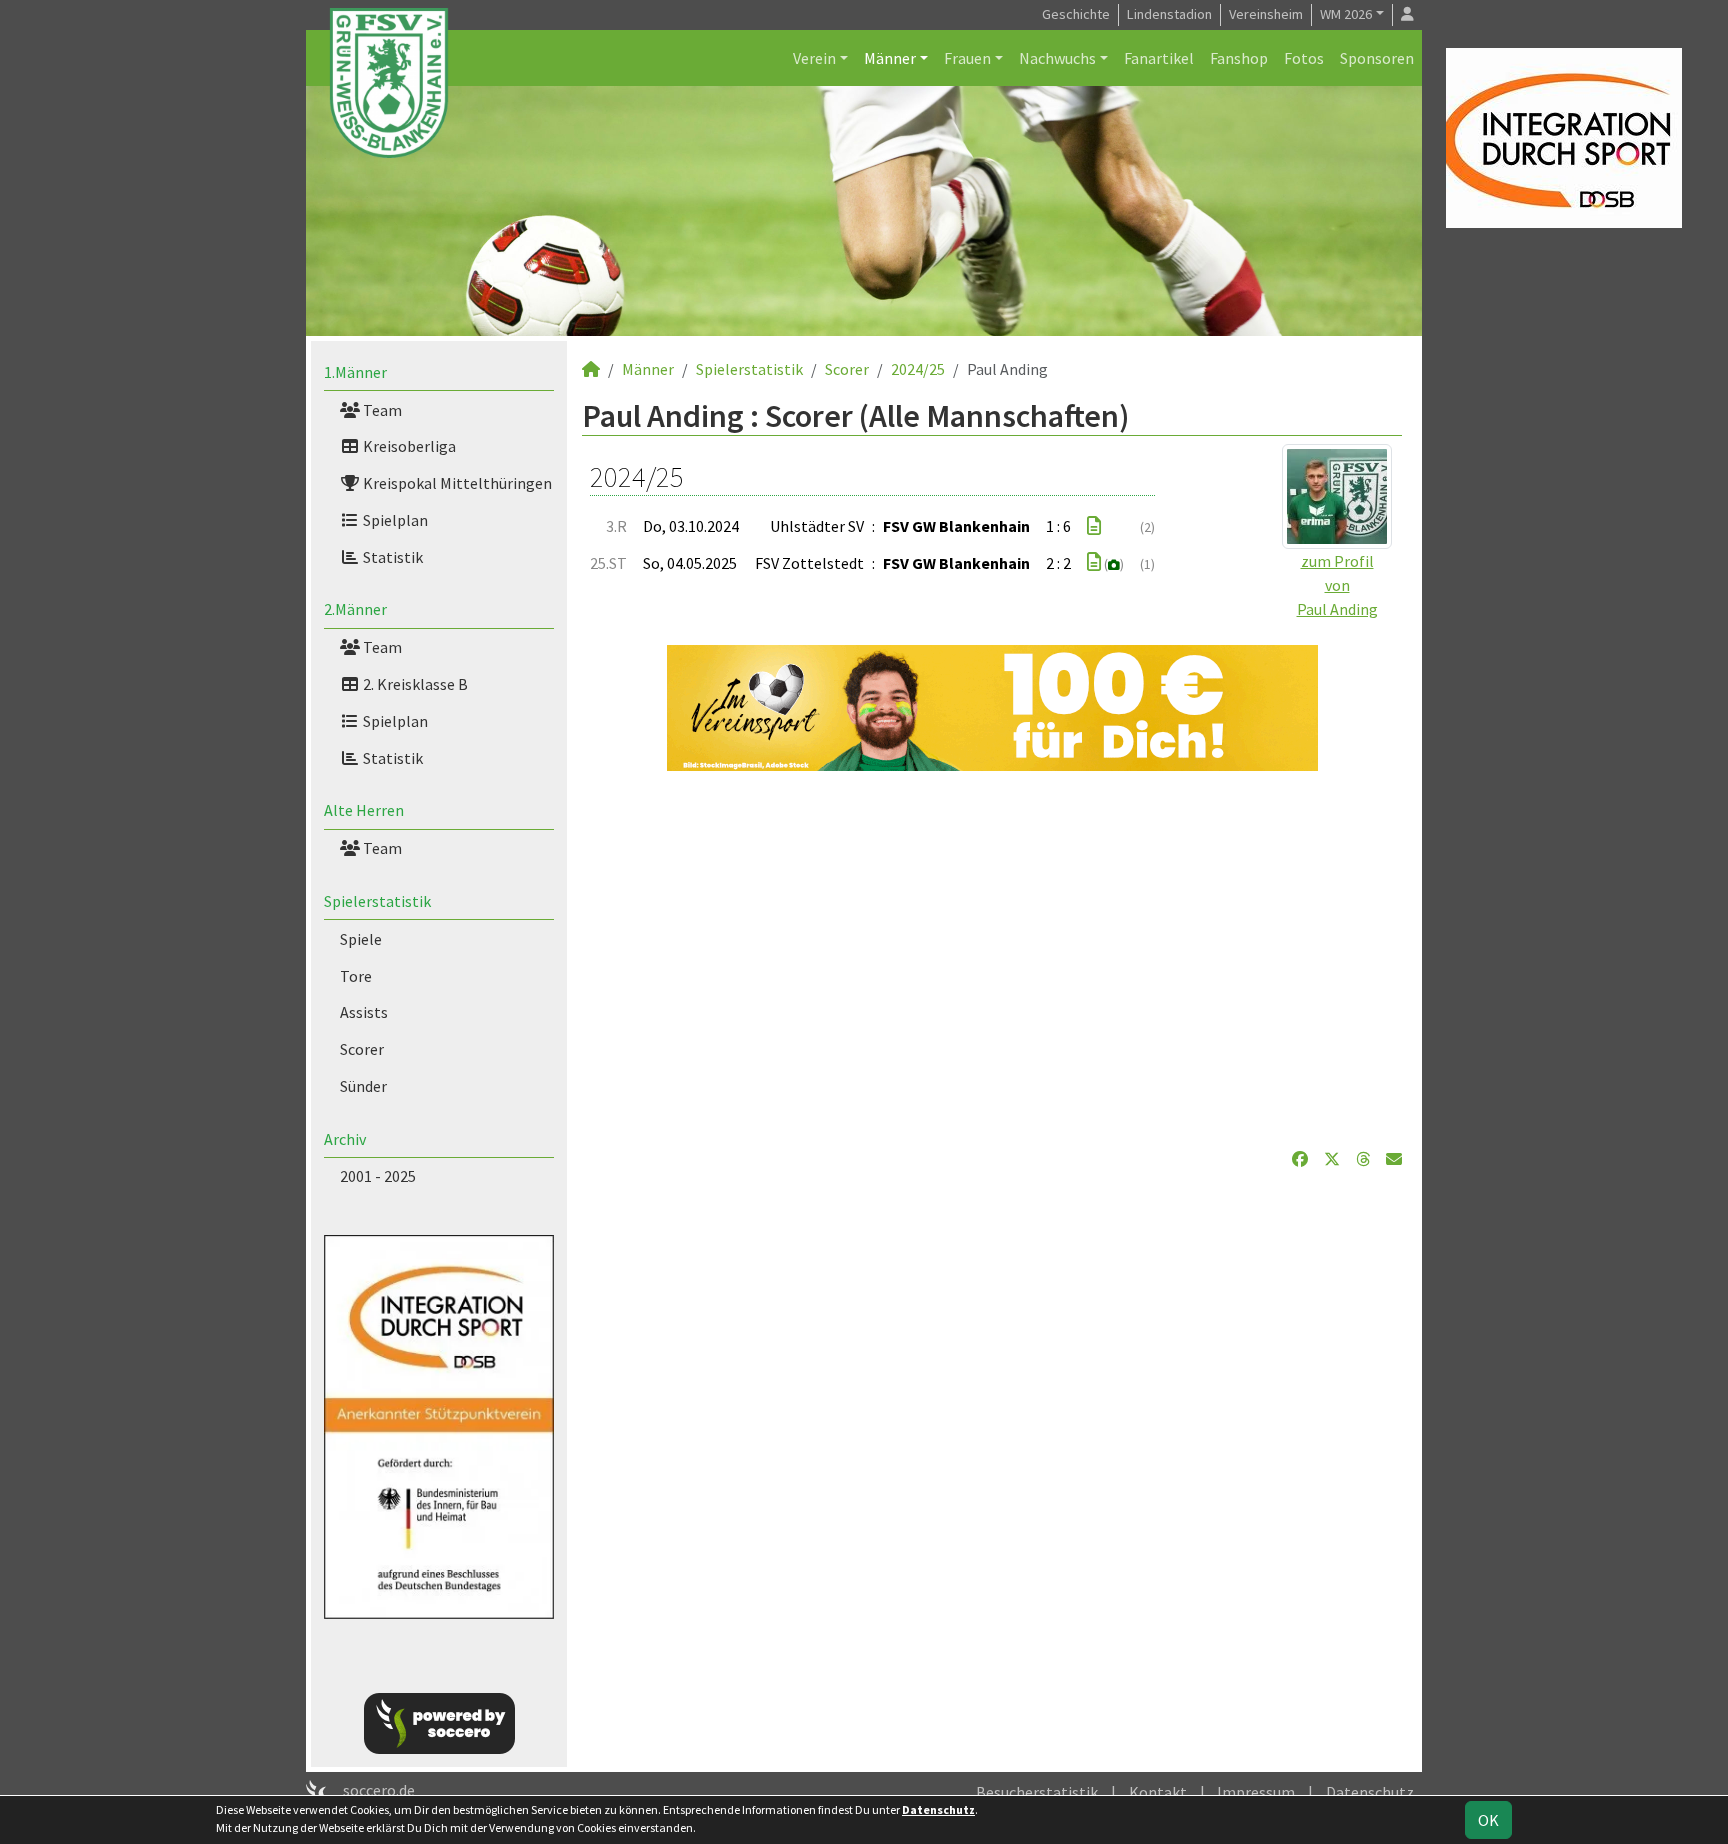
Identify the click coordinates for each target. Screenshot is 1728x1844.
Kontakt (1158, 1792)
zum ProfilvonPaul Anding (1337, 585)
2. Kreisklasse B (414, 684)
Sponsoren (1377, 58)
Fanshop (1239, 58)
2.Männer (355, 609)
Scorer (362, 1049)
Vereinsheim (1266, 14)
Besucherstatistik (1037, 1792)
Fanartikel (1159, 58)
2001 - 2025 (378, 1176)
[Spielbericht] (1094, 526)
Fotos (1304, 58)
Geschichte (1076, 14)
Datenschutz (1370, 1792)
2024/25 (918, 369)
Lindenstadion (1169, 14)
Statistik (391, 557)
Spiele (361, 939)
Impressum (1256, 1792)
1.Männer (355, 372)
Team (381, 410)
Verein (814, 58)
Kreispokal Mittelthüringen (456, 483)
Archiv (345, 1139)
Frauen (967, 58)
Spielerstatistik (377, 901)
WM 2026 (1346, 14)
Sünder (363, 1086)
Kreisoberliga (408, 446)
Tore (356, 976)
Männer (890, 58)
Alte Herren (364, 810)
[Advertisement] (992, 959)
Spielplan (394, 520)
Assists (364, 1012)
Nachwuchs (1057, 58)
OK (1488, 1820)
